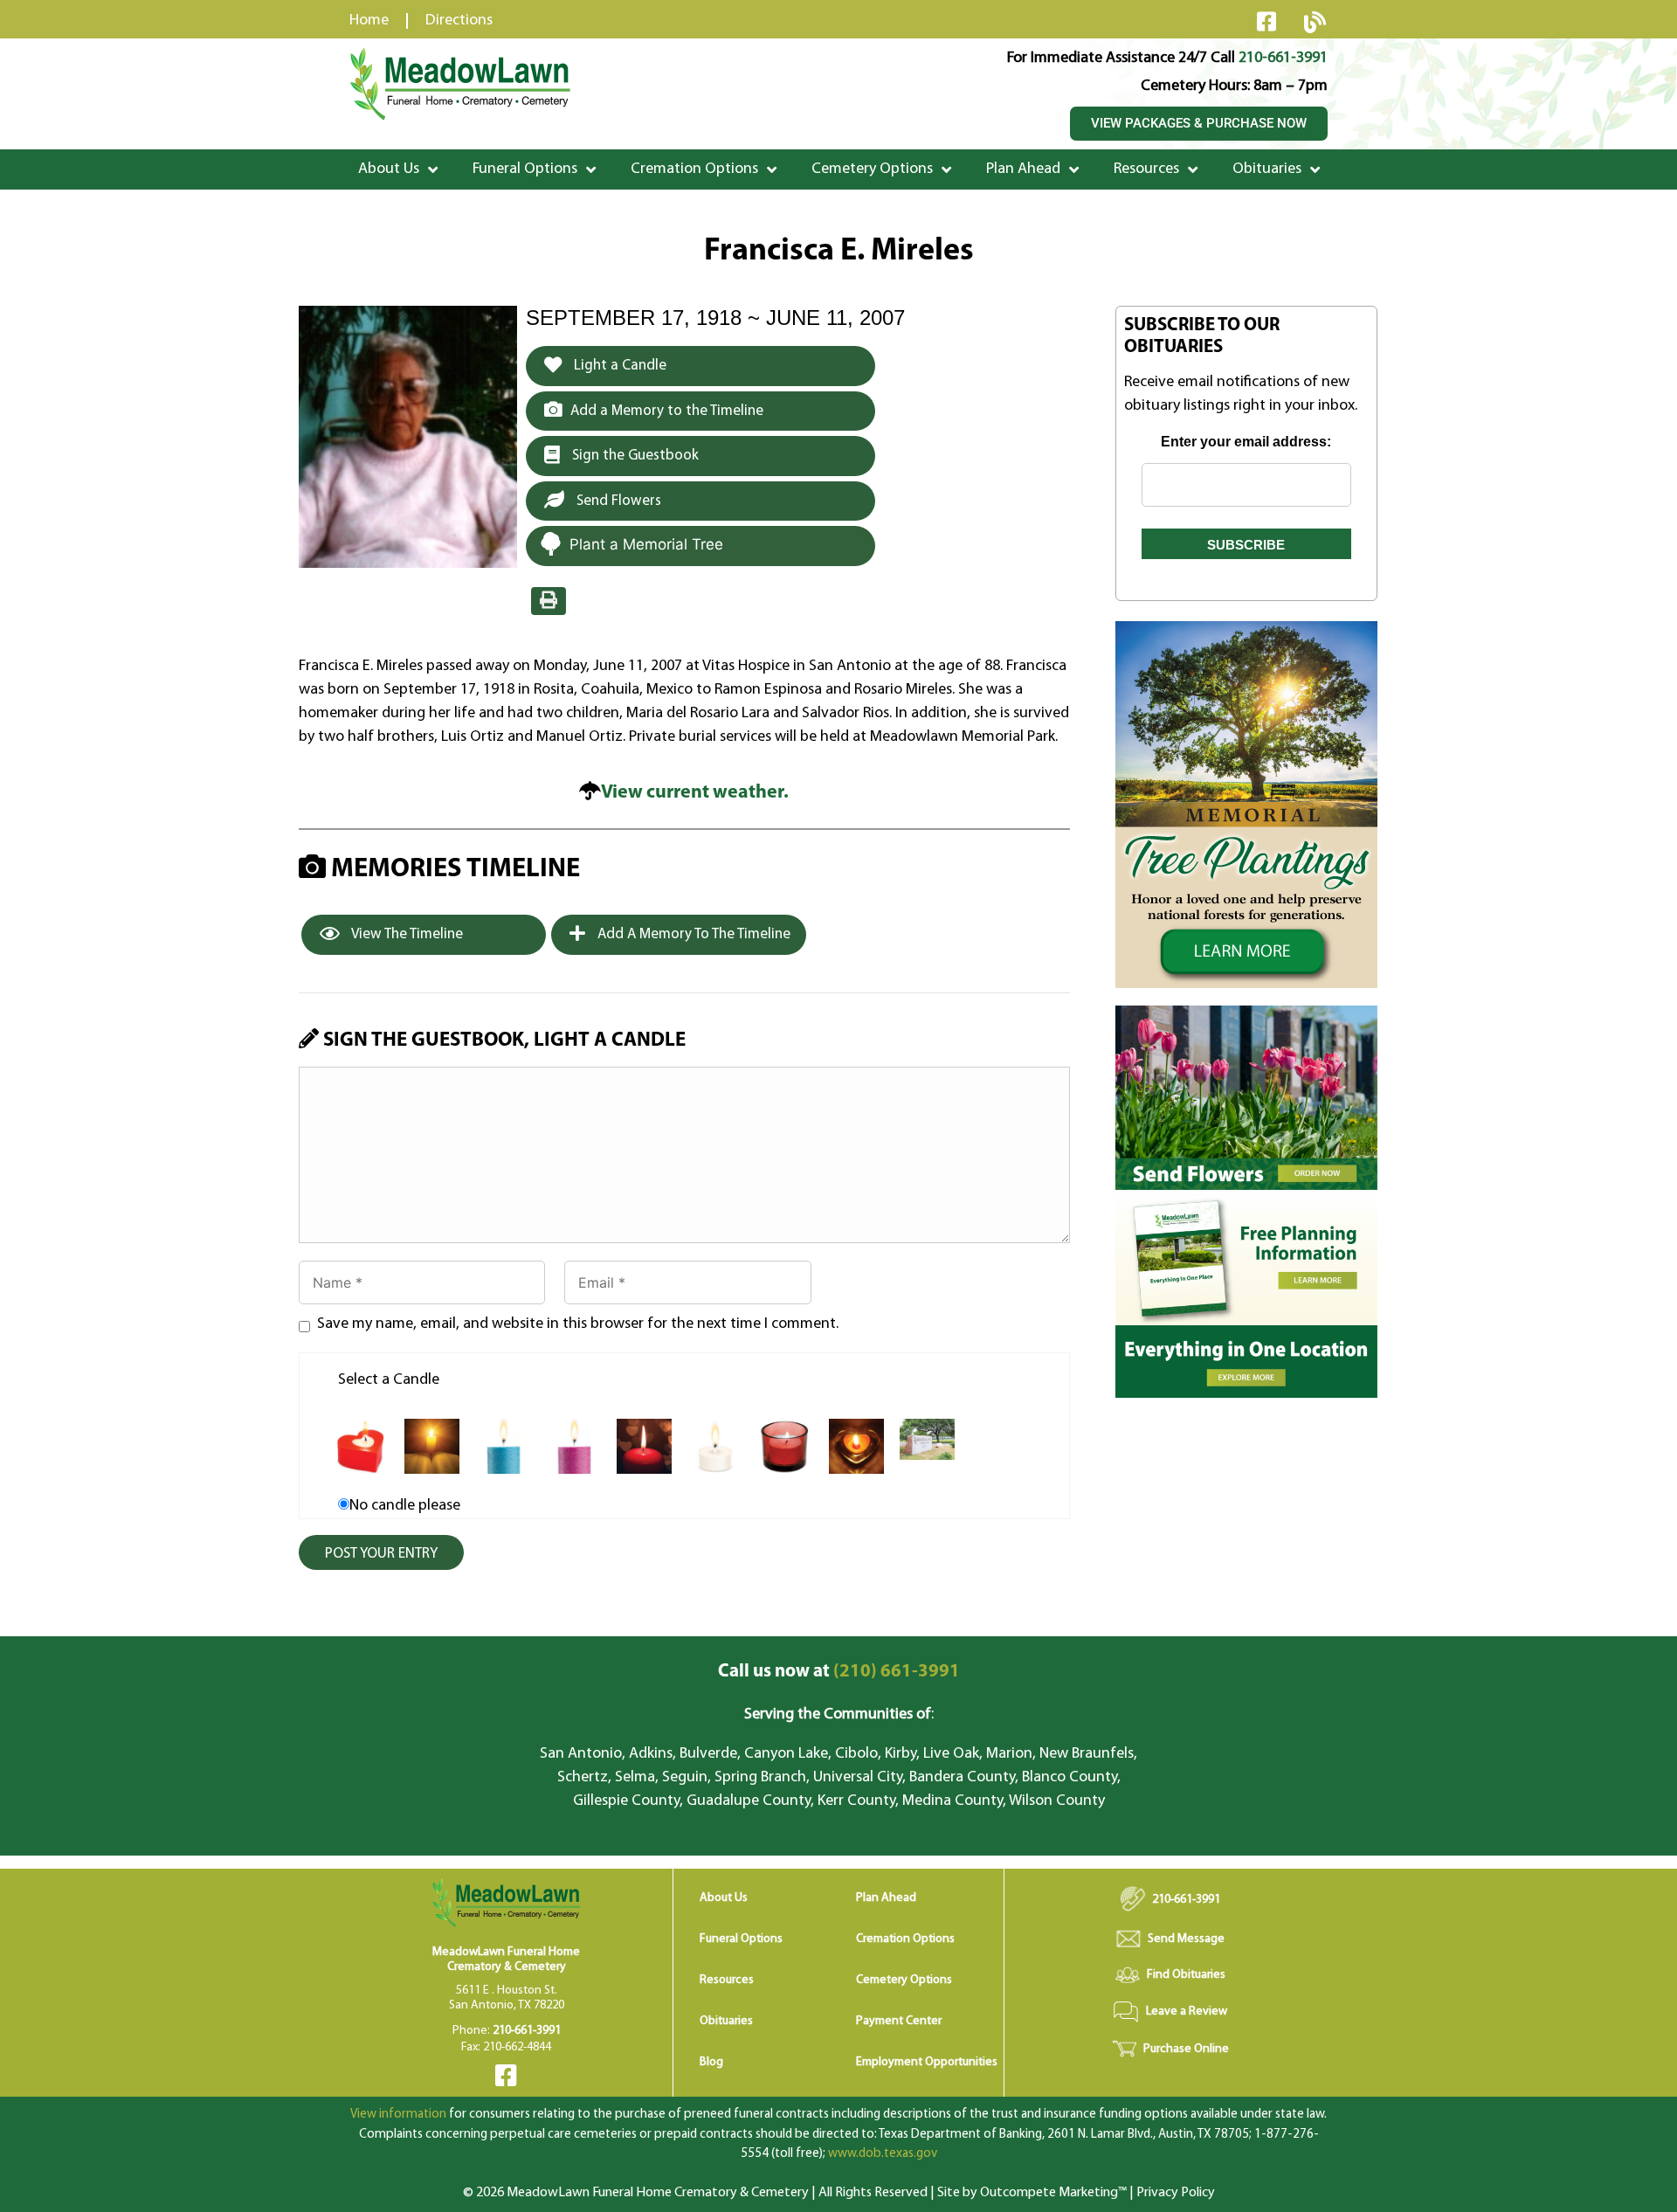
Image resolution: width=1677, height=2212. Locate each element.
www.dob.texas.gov (883, 2154)
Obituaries (1267, 169)
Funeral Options (525, 169)
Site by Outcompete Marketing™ (1032, 2193)
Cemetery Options (872, 169)
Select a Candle (389, 1380)
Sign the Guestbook (634, 456)
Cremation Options (694, 169)
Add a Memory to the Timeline (667, 411)
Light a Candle (618, 366)
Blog (711, 2062)
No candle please (405, 1506)
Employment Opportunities (927, 2062)
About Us (389, 169)
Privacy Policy (1176, 2193)
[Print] (549, 601)
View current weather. (695, 793)
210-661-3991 (1283, 59)
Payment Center (899, 2021)
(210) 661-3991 (839, 1672)
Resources (1146, 169)
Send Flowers (617, 501)
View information (398, 2115)
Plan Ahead (1023, 169)
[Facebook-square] (1266, 21)
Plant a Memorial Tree (646, 544)
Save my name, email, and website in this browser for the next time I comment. (578, 1324)
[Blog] (1315, 22)
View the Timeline (406, 934)
